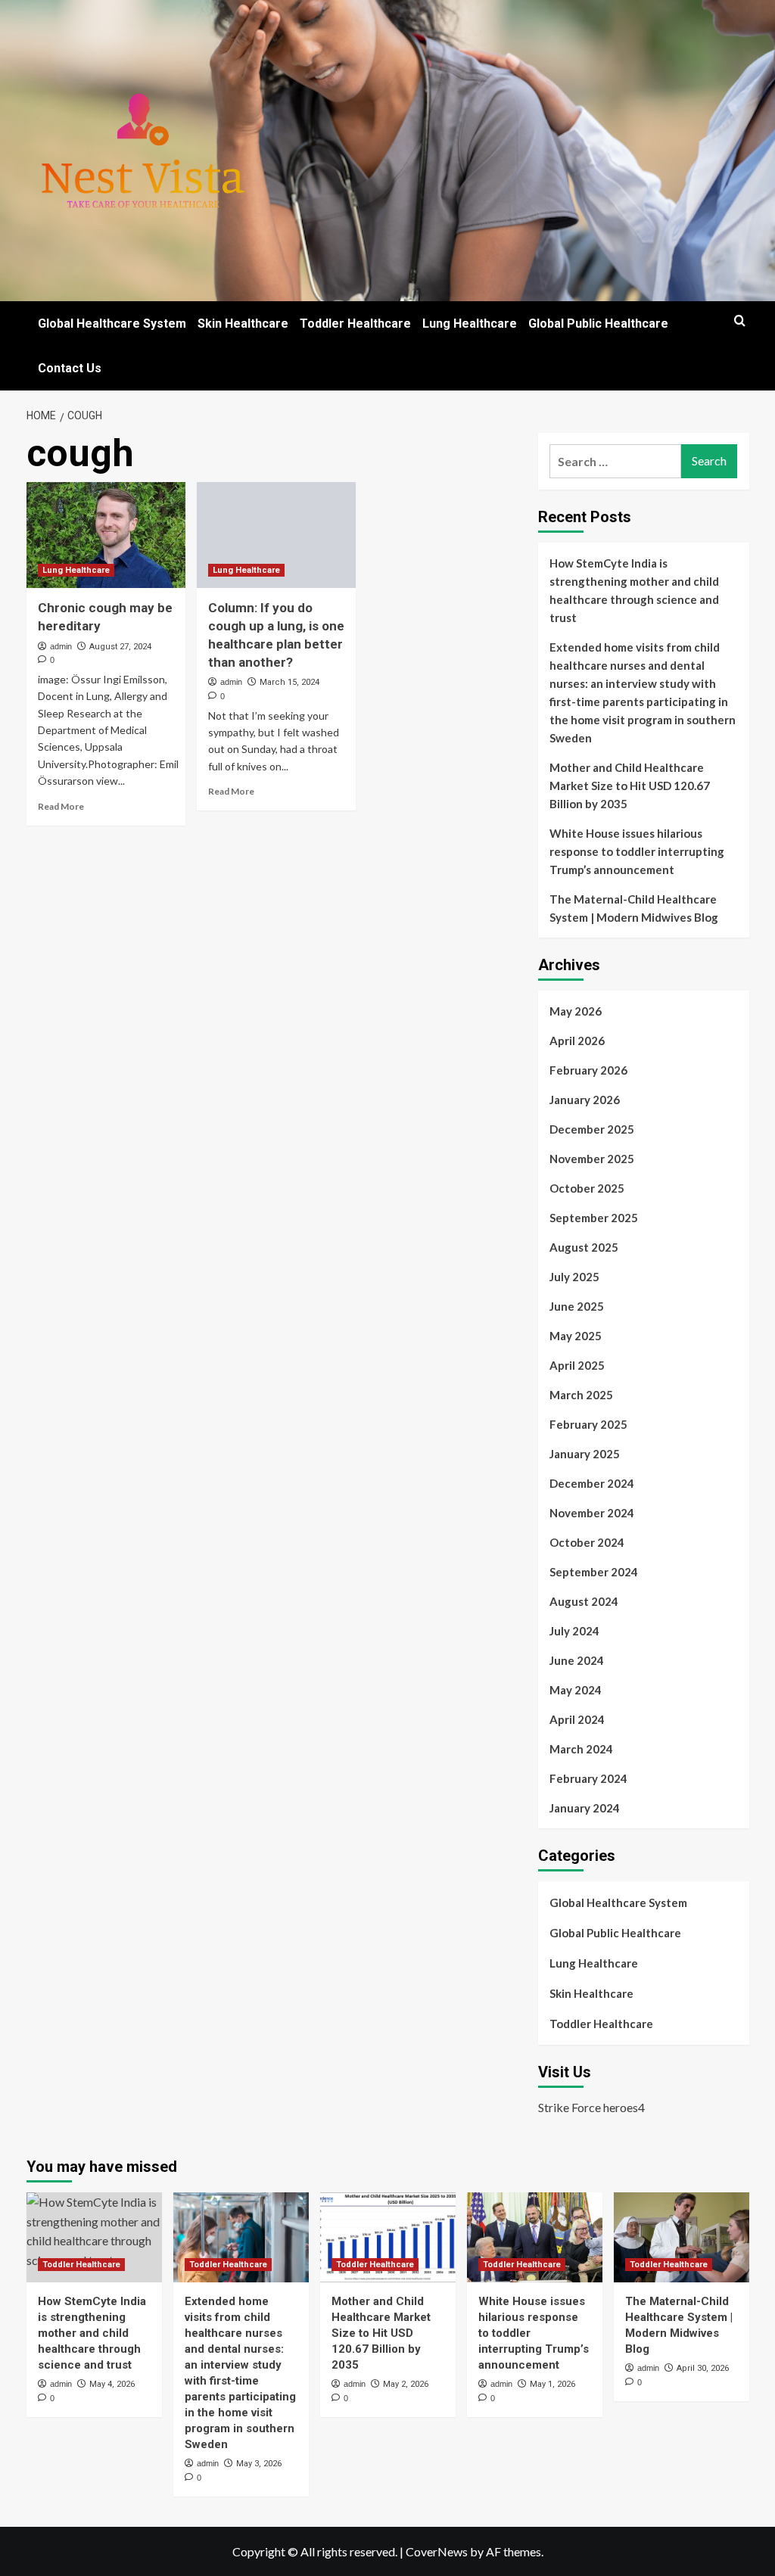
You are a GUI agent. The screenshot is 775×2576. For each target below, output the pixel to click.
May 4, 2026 (112, 2384)
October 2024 (587, 1542)
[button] (740, 320)
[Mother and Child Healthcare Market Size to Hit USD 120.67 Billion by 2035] (388, 2237)
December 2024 (592, 1483)
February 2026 (588, 1070)
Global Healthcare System (112, 324)
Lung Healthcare (470, 324)
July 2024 (574, 1631)
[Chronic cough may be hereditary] (106, 535)
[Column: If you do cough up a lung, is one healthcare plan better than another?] (276, 535)
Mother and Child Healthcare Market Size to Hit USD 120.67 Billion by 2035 (630, 786)
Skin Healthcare (243, 324)
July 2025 (574, 1277)
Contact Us (70, 368)
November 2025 (592, 1159)
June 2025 (577, 1306)
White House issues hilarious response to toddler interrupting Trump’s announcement (637, 851)
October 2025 (587, 1188)
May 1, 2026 (552, 2384)
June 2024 (577, 1660)
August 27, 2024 (120, 647)
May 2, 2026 (406, 2384)
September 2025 (594, 1218)
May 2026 (576, 1011)
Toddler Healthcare (355, 324)
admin (61, 646)
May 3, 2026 (259, 2464)
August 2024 (584, 1601)
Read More (61, 806)
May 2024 (576, 1690)
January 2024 (585, 1808)
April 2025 (577, 1365)
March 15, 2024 (289, 682)
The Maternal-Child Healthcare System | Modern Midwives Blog (634, 908)
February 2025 (588, 1424)
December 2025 (592, 1129)
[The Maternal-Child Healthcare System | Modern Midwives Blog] (682, 2237)
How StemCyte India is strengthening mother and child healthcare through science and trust (634, 590)
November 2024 (592, 1513)
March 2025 (581, 1395)
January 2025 (585, 1454)
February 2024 (588, 1778)
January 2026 (585, 1100)
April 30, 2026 (703, 2368)
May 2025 (576, 1336)
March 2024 (581, 1749)
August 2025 (584, 1247)
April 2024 (577, 1719)
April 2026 (577, 1041)
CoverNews (437, 2551)
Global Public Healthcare (598, 324)
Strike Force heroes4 (591, 2107)
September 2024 (594, 1572)
